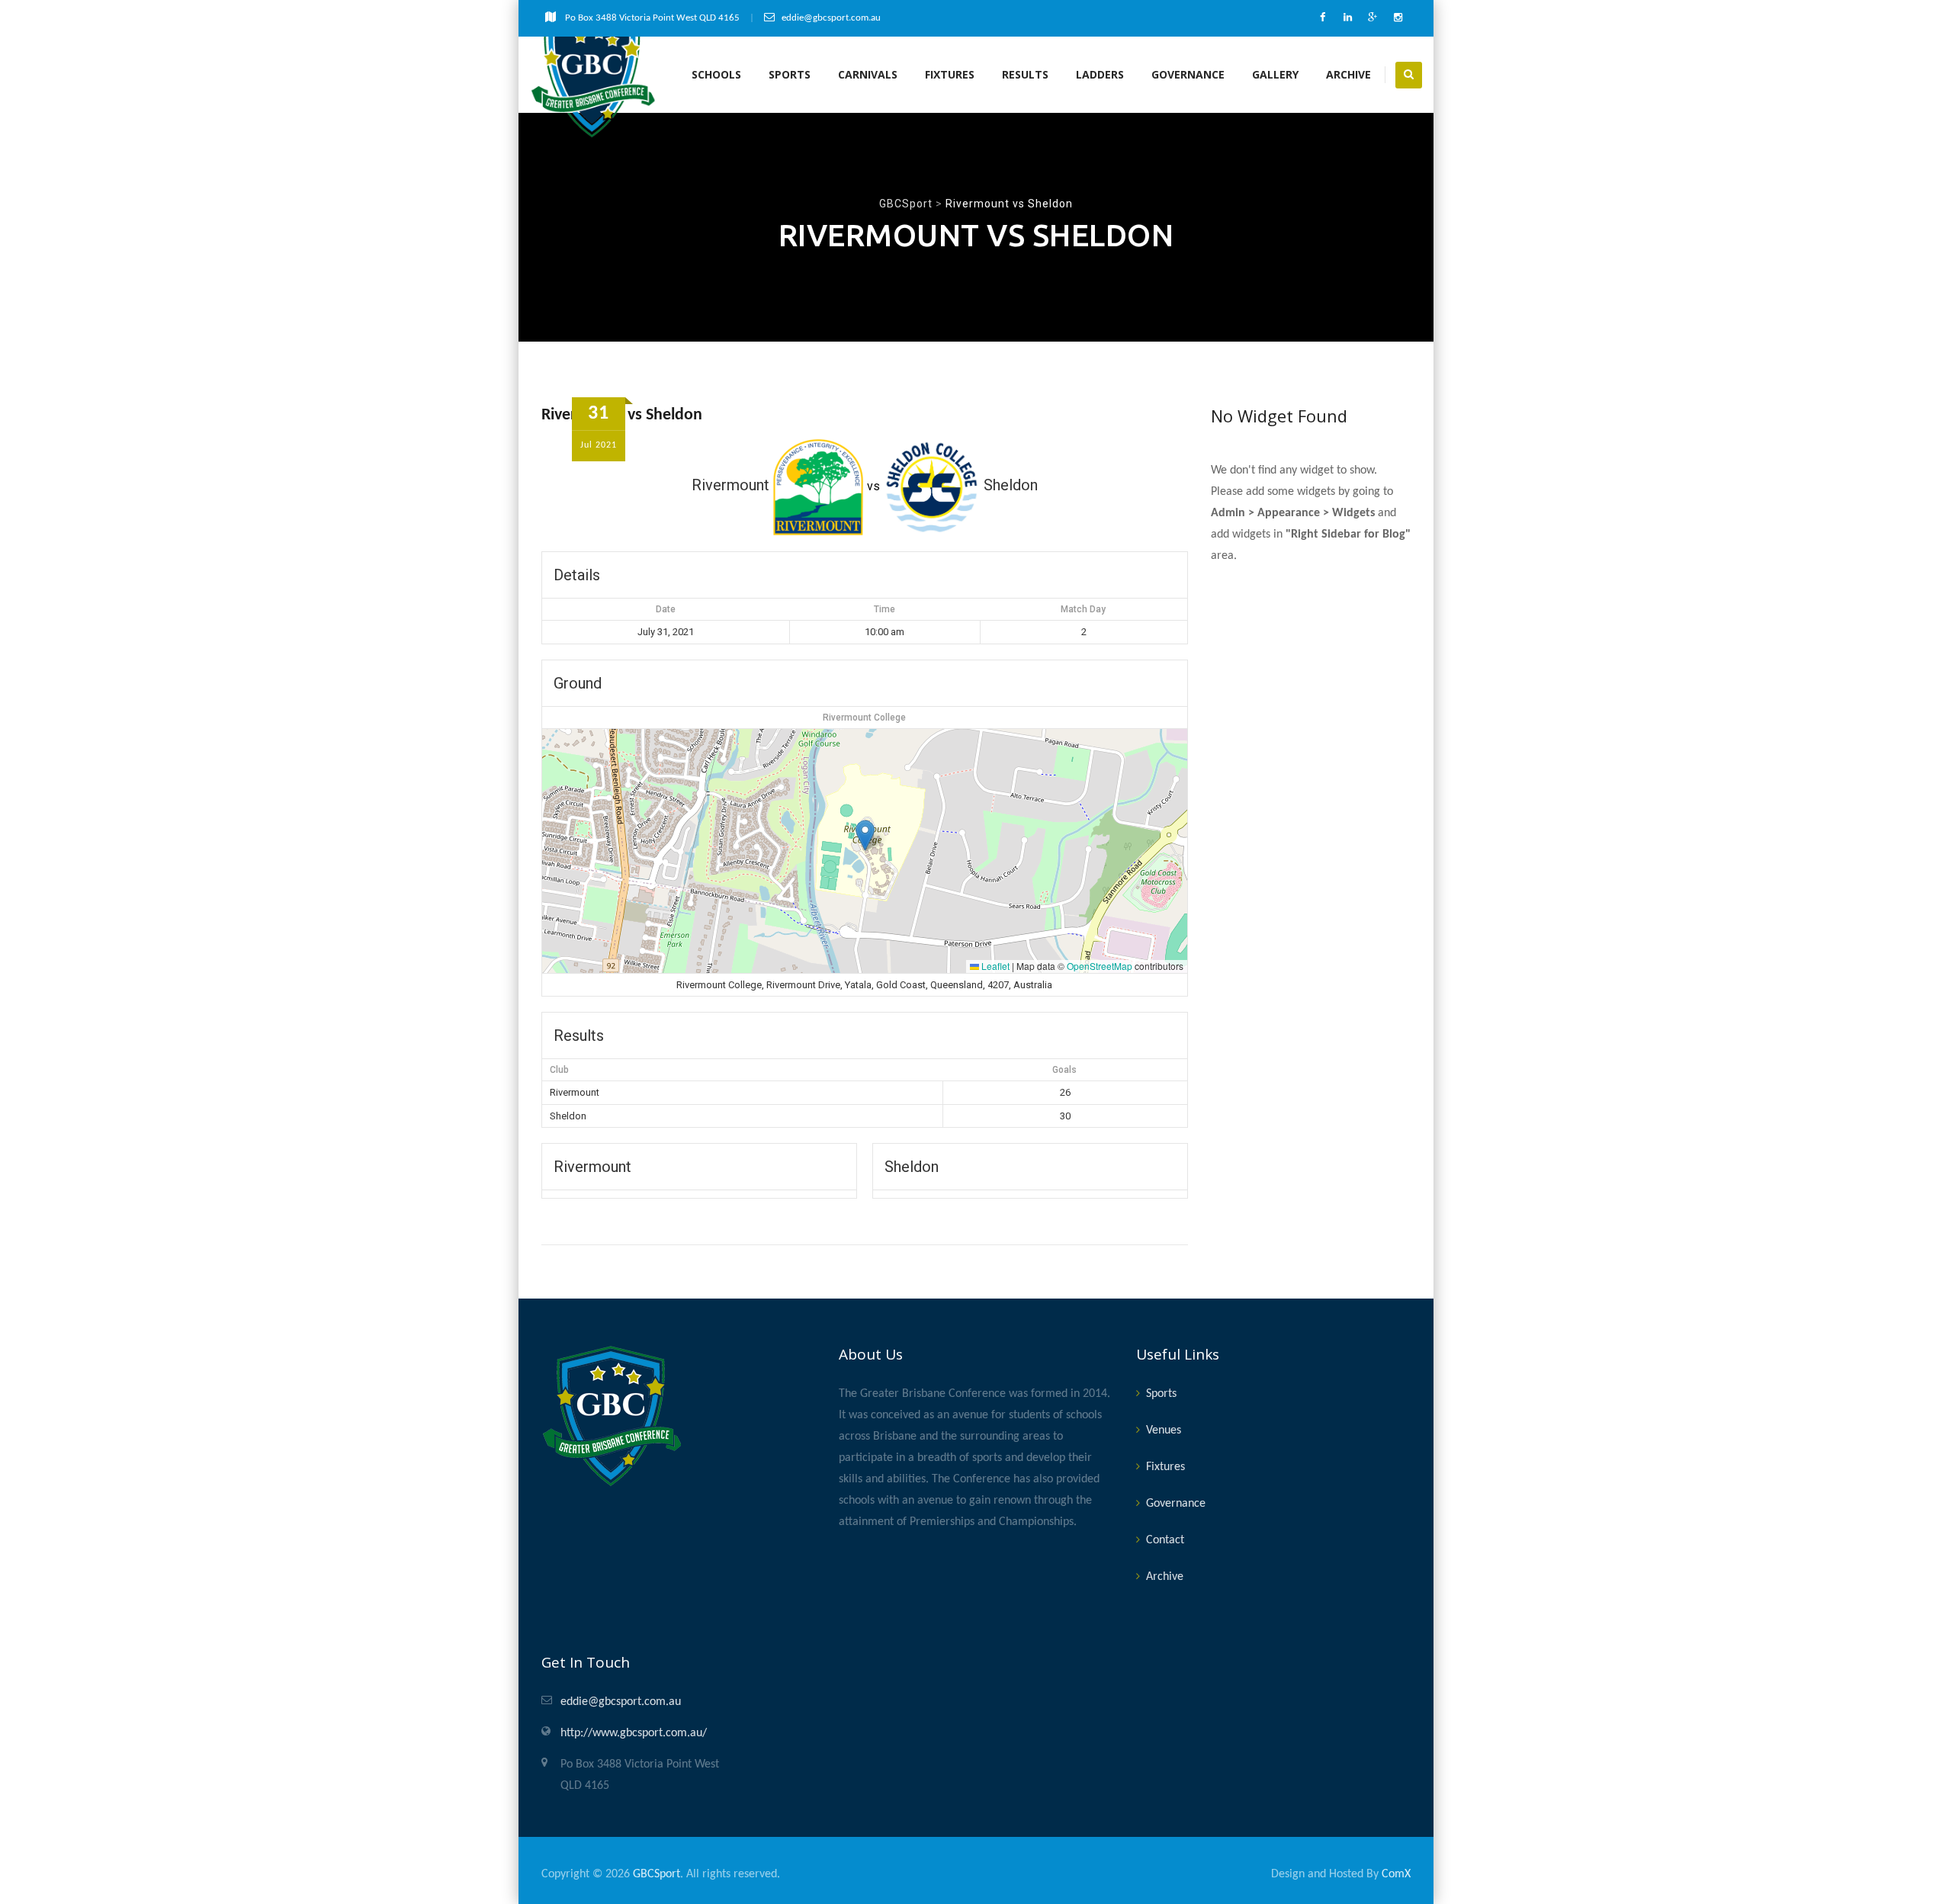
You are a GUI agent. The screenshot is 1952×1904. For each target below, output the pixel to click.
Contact (1165, 1540)
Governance (1188, 74)
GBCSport (657, 1874)
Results (1025, 74)
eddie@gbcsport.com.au (621, 1702)
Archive (1348, 74)
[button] (865, 835)
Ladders (1100, 74)
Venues (1164, 1430)
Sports (790, 74)
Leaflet (994, 966)
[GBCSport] (594, 75)
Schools (716, 74)
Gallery (1275, 74)
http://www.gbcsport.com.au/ (634, 1733)
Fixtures (950, 74)
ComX (1396, 1874)
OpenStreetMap (1100, 966)
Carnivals (868, 74)
